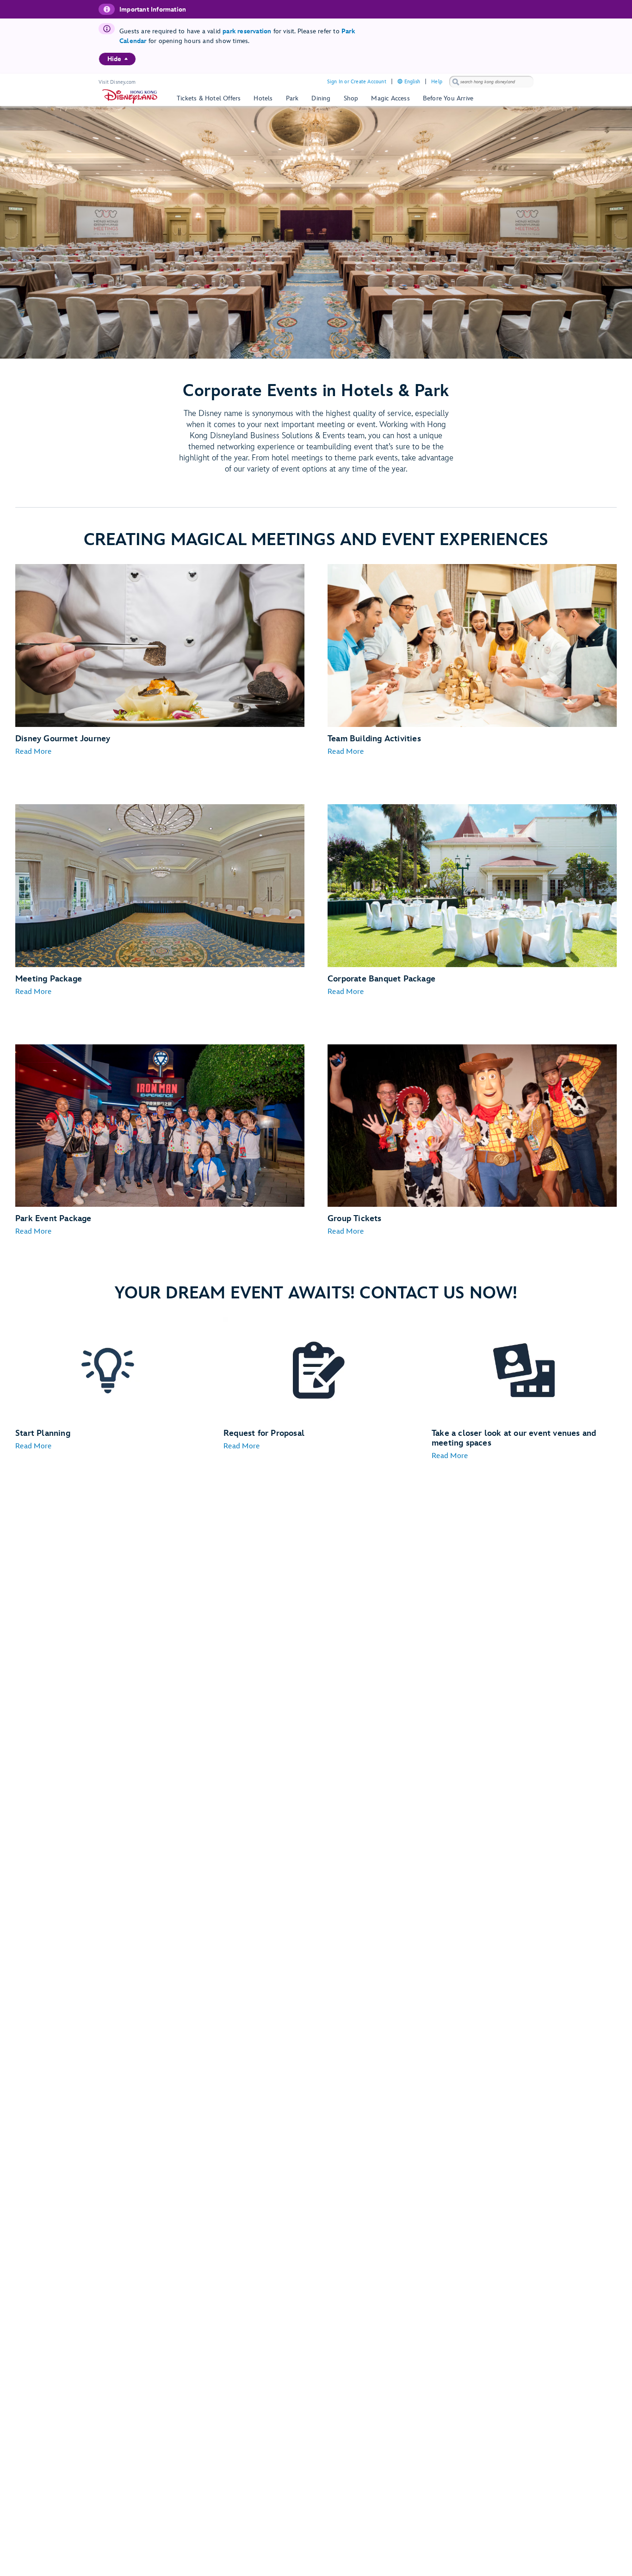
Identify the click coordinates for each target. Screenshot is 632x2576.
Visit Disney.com (117, 82)
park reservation (247, 31)
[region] (117, 59)
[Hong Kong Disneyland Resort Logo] (130, 96)
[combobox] (491, 82)
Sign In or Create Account (357, 82)
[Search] (456, 82)
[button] (33, 752)
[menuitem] (126, 59)
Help (437, 82)
